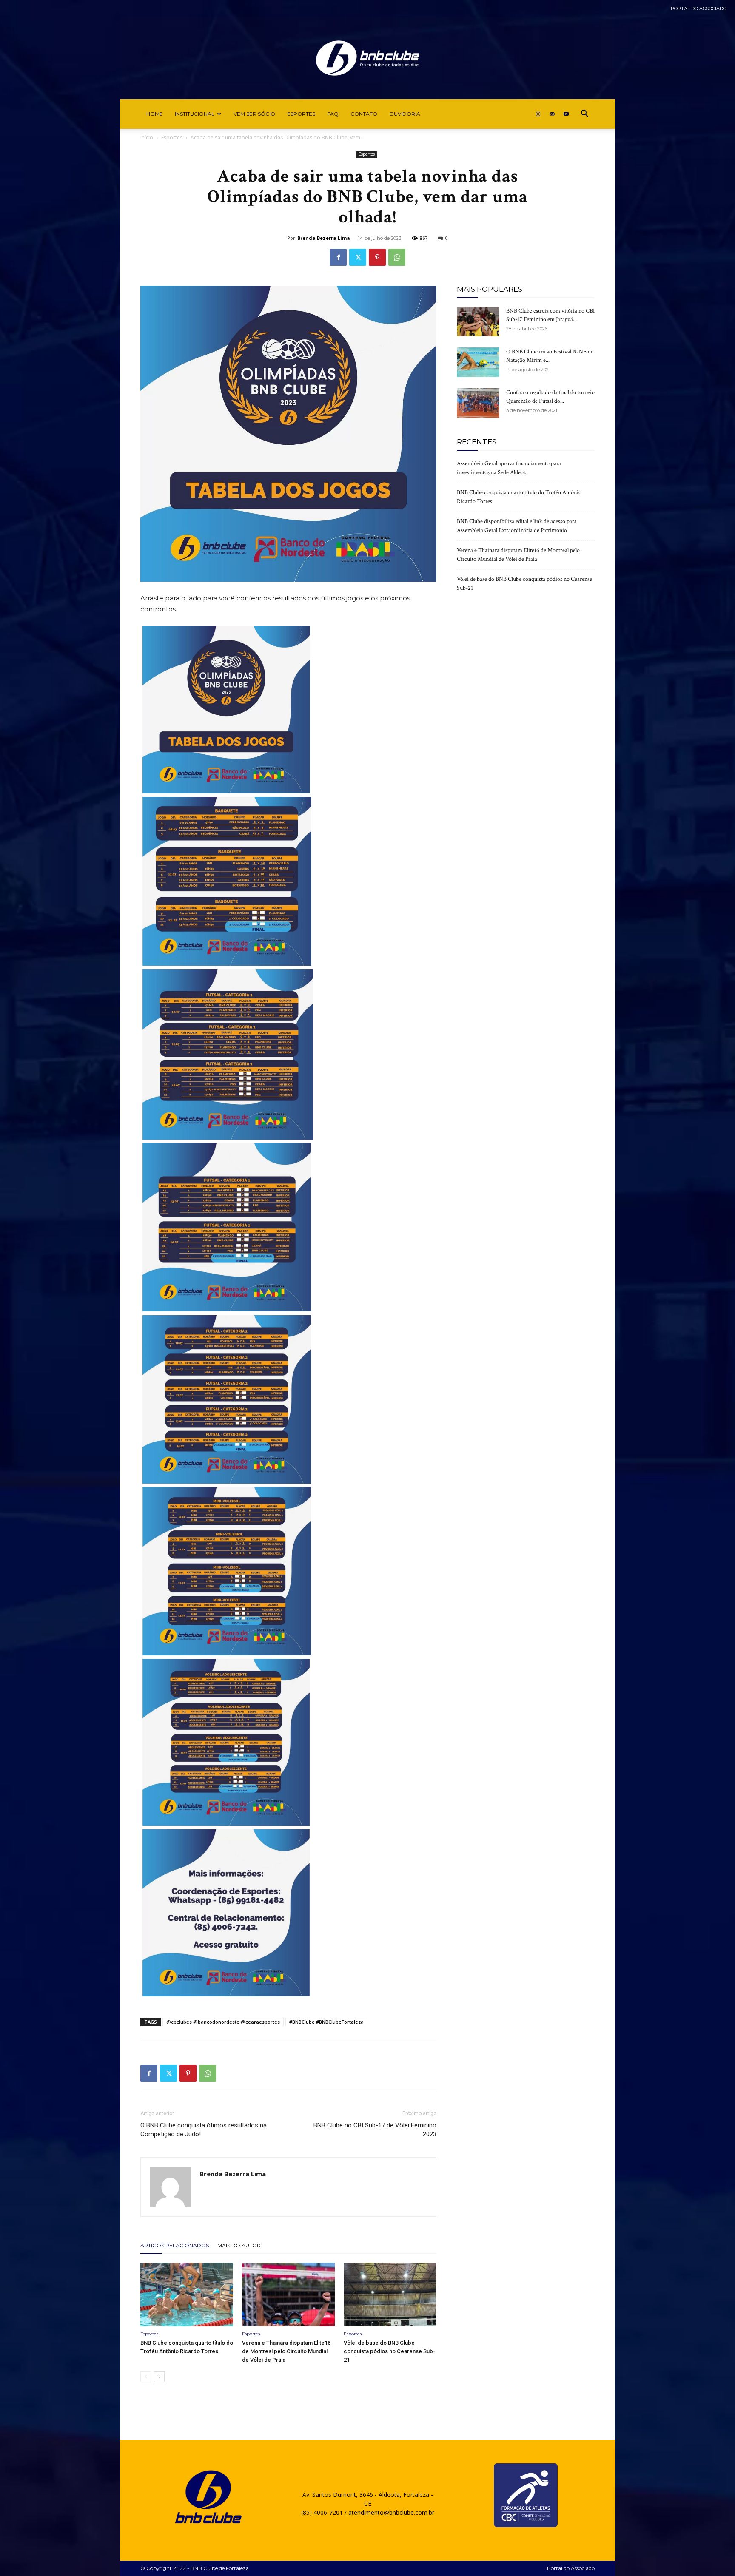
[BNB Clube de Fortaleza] (367, 58)
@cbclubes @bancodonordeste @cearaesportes (223, 2022)
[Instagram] (538, 114)
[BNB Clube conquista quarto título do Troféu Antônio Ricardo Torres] (187, 2295)
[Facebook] (338, 257)
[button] (584, 115)
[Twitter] (358, 257)
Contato (364, 114)
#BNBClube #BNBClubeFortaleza (326, 2022)
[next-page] (159, 2377)
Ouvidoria (405, 114)
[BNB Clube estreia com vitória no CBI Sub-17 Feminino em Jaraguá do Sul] (478, 321)
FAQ (333, 114)
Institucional (195, 114)
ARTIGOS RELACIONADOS (175, 2245)
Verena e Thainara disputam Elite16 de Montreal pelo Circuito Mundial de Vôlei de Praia (286, 2351)
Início (147, 138)
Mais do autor (239, 2245)
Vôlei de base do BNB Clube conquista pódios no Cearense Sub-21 (389, 2351)
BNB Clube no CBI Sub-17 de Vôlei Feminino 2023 (375, 2130)
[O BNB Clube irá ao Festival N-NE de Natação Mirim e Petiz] (478, 362)
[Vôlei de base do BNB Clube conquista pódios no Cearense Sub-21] (390, 2295)
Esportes (301, 114)
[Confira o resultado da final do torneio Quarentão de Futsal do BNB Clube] (478, 403)
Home (155, 114)
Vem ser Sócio (254, 114)
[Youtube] (566, 114)
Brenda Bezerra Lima (324, 238)
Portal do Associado (699, 9)
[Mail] (552, 114)
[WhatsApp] (397, 257)
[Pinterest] (377, 257)
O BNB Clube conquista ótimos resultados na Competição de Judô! (204, 2130)
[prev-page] (146, 2377)
